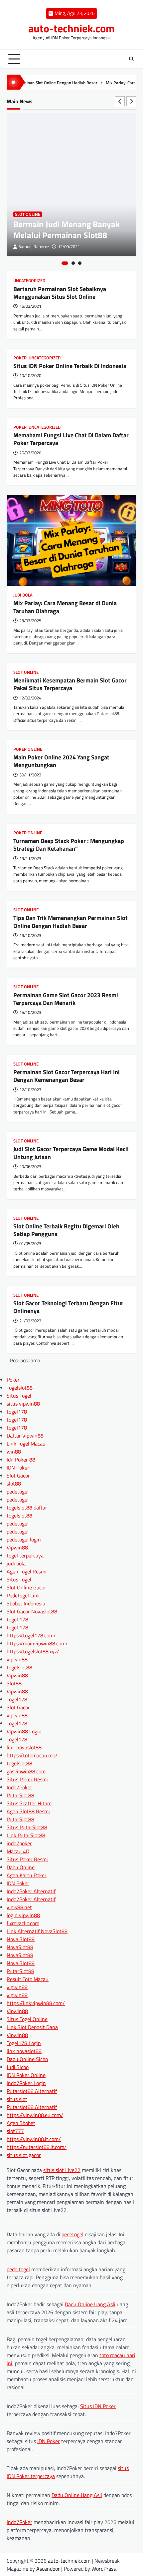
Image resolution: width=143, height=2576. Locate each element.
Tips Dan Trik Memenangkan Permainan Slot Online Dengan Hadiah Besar (71, 922)
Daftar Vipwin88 (25, 1436)
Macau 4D (18, 1851)
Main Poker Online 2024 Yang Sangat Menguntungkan (61, 761)
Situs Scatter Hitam (29, 1803)
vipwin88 (17, 1659)
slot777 (15, 2131)
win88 (14, 1452)
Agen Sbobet (21, 2123)
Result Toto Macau (28, 1979)
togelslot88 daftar (27, 1507)
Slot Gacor (18, 1476)
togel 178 (17, 1619)
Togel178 (17, 1699)
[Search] (131, 59)
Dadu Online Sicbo (27, 2059)
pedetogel (18, 1492)
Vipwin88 (17, 1547)
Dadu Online (21, 1867)
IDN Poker (18, 1468)
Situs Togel (19, 1396)
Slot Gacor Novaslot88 (32, 1611)
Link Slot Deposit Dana (32, 2027)
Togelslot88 (20, 1388)
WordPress (104, 2569)
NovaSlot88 (20, 1947)
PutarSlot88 (20, 1795)
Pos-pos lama (25, 1360)
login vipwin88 (23, 1915)
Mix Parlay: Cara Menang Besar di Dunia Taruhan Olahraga (65, 607)
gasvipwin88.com (26, 1771)
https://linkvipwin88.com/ (36, 2003)
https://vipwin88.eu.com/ (35, 2115)
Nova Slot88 (21, 1939)
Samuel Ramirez (34, 247)
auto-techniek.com (71, 28)
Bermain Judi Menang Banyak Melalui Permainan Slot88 (67, 229)
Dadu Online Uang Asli (90, 2304)
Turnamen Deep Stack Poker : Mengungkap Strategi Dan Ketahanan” (69, 845)
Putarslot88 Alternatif (32, 2091)
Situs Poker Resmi (27, 1779)
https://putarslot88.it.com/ (37, 2147)
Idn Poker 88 (21, 1460)
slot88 (14, 1484)
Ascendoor (48, 2569)
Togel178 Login (24, 2043)
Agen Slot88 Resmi (28, 1811)
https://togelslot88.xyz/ (33, 1651)
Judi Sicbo (18, 2067)
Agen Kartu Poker (27, 1875)
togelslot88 (19, 1515)
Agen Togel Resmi (27, 1571)
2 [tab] (73, 263)
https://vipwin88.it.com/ (34, 2139)
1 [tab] (65, 263)
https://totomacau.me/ (32, 1755)
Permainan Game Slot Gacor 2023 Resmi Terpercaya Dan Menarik (66, 999)
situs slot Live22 (62, 2170)
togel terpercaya (25, 1555)
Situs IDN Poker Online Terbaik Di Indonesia (70, 366)
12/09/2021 (69, 247)
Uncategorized (29, 281)
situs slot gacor (24, 2155)
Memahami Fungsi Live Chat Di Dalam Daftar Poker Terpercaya (71, 439)
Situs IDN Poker (98, 2406)
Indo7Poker (19, 1787)
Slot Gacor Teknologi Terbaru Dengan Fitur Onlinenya (68, 1307)
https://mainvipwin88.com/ (37, 1643)
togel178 (17, 1412)
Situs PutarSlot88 (27, 1827)
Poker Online (28, 749)
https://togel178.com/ (31, 1635)
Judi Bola (23, 595)
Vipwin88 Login (24, 1731)
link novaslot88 (24, 1747)
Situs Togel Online (27, 2019)
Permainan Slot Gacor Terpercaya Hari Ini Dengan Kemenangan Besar (67, 1076)
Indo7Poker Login (26, 2083)
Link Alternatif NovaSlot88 (37, 1931)
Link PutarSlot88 (26, 1835)
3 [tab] (80, 263)
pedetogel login (24, 1539)
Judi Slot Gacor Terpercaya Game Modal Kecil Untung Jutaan (71, 1153)
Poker (20, 358)
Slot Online (28, 214)
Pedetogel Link (23, 1595)
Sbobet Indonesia (26, 1603)
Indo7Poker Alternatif (31, 1891)
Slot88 (14, 1683)
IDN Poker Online (26, 2075)
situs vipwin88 (23, 1404)
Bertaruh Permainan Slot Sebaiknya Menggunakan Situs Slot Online (60, 293)
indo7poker (19, 1843)
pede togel (18, 2269)
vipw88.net (19, 1907)
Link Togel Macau (26, 1444)
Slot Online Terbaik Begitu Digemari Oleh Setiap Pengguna (66, 1230)
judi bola (16, 1563)
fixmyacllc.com (23, 1923)
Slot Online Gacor (26, 1587)
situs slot (17, 2099)
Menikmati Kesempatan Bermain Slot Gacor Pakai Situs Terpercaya (70, 684)
